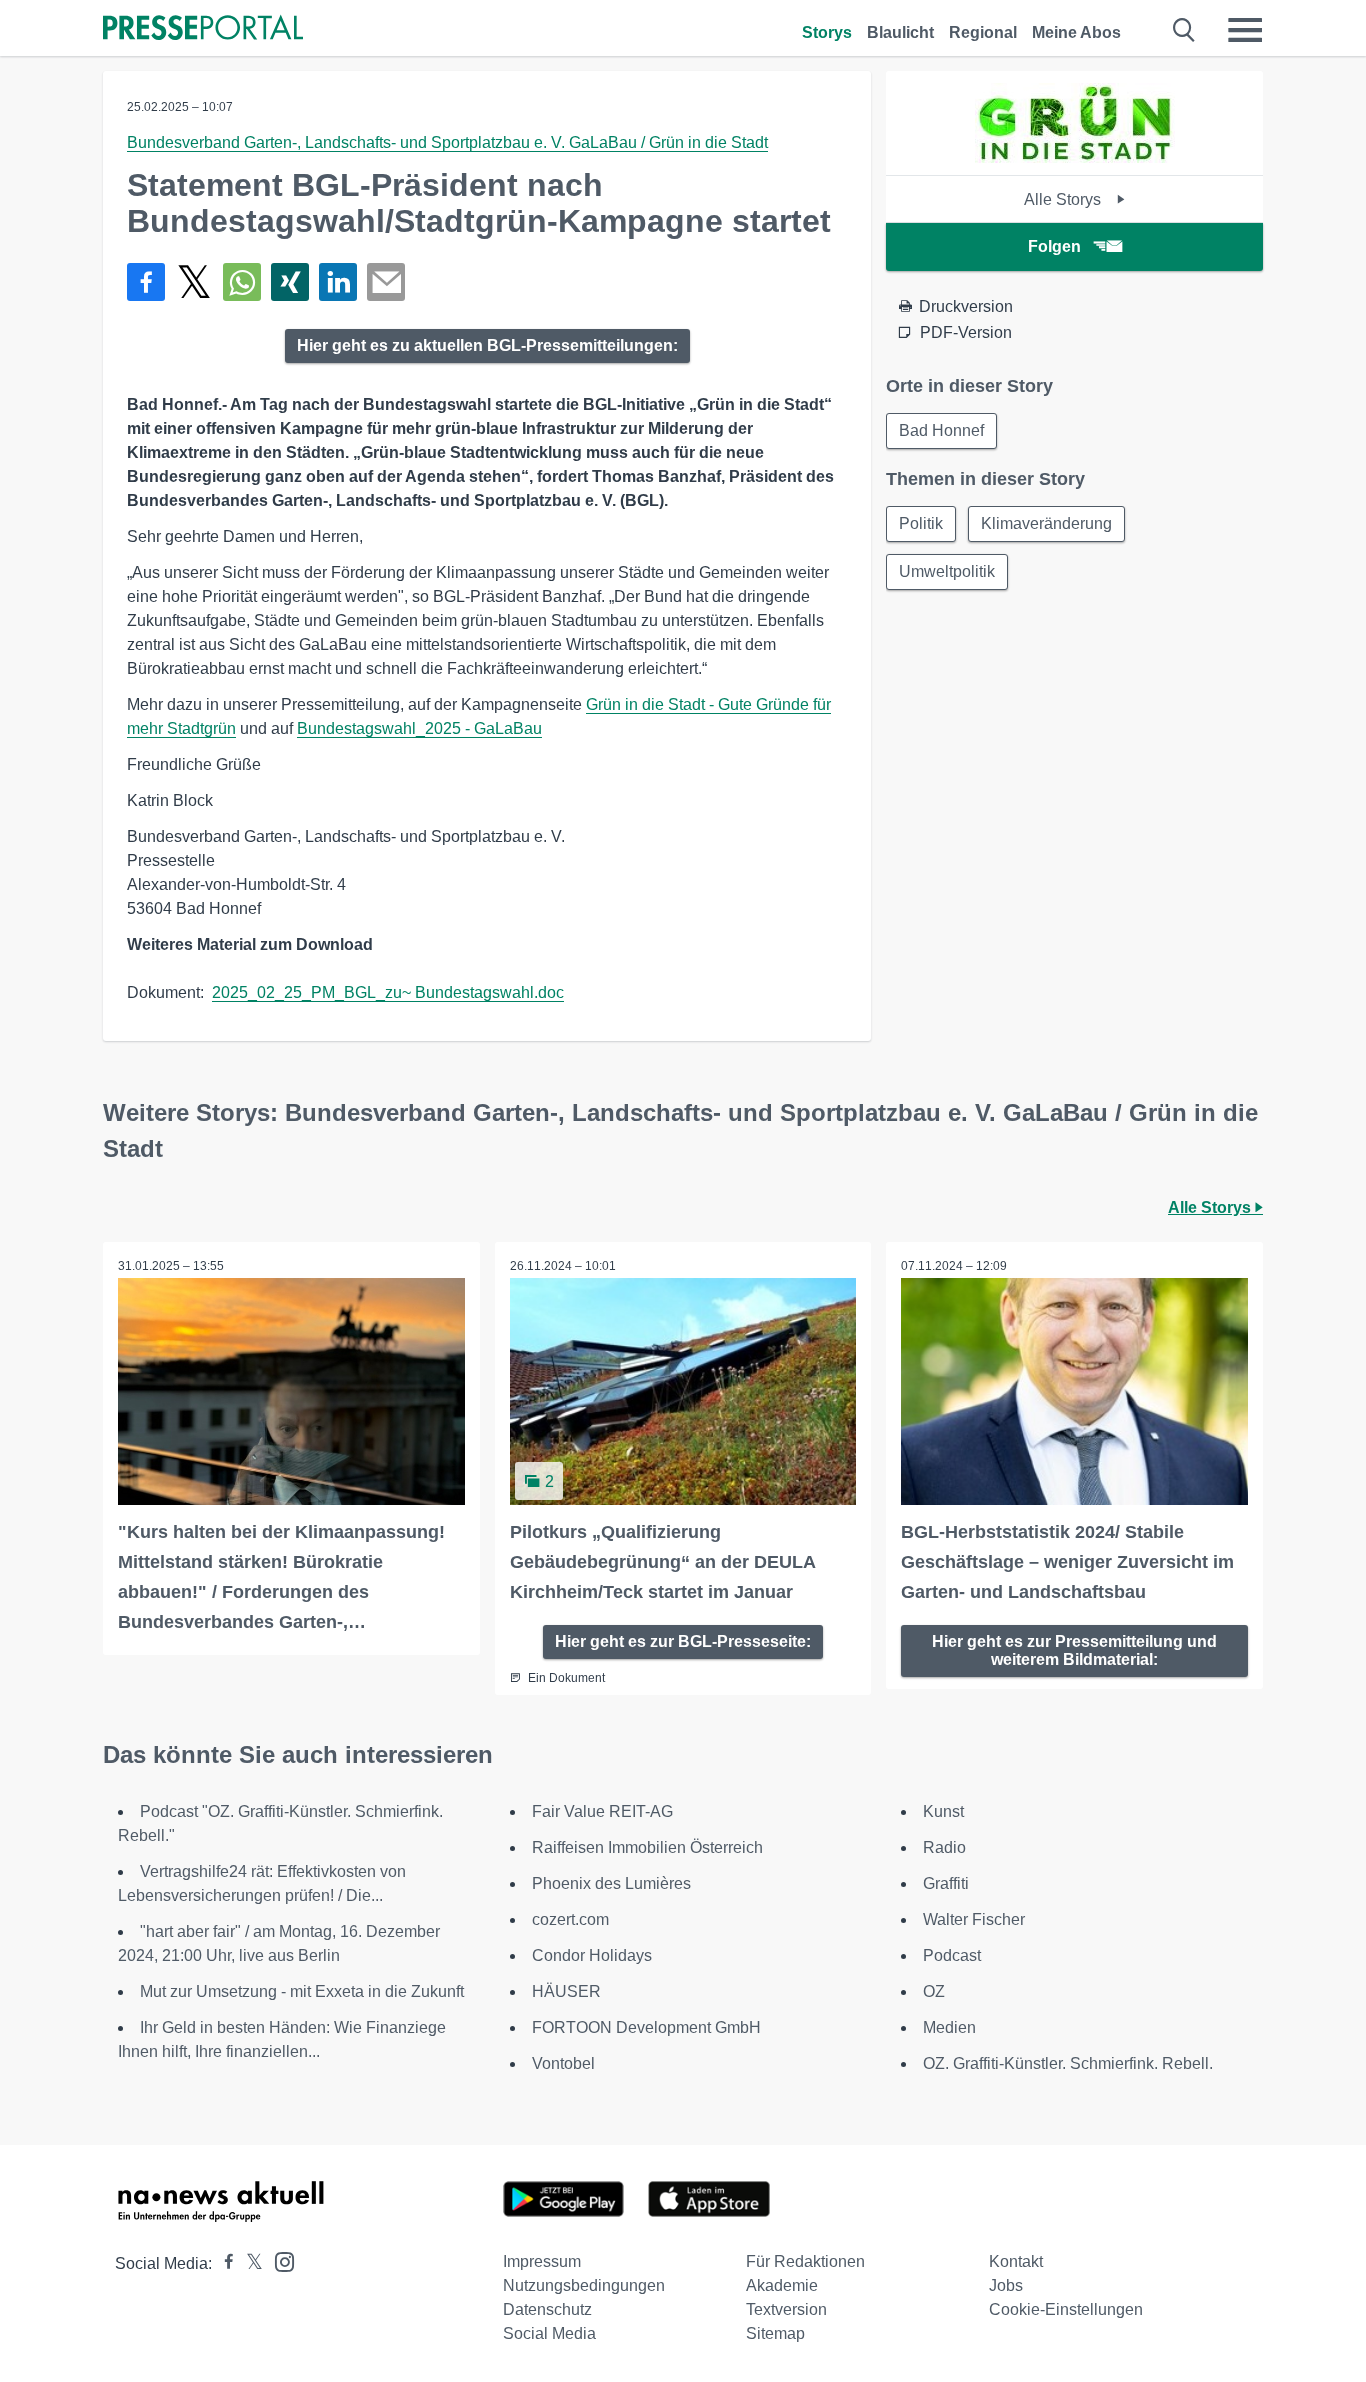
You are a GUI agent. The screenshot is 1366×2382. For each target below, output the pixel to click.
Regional (983, 32)
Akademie (782, 2285)
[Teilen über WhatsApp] (242, 282)
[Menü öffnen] (1245, 30)
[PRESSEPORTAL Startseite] (203, 29)
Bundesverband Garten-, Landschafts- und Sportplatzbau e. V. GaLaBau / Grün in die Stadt (447, 142)
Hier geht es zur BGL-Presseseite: (683, 1641)
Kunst (943, 1811)
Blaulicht (900, 32)
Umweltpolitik (947, 571)
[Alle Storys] (1075, 157)
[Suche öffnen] (1184, 30)
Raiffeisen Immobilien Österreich (647, 1847)
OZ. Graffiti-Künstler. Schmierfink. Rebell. (1068, 2063)
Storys (827, 32)
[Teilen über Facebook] (146, 282)
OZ (934, 1991)
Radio (944, 1847)
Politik (921, 523)
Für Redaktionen (805, 2261)
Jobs (1006, 2285)
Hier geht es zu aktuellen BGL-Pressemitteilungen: (487, 345)
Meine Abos (1076, 32)
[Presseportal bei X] (248, 2263)
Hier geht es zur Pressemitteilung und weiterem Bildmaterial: (1074, 1650)
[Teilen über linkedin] (338, 282)
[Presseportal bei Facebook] (223, 2263)
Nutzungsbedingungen (584, 2285)
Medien (949, 2027)
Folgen (1054, 246)
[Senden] (386, 282)
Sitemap (775, 2333)
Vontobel (563, 2063)
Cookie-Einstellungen (1066, 2309)
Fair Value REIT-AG (602, 1811)
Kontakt (1016, 2261)
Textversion (786, 2309)
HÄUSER (566, 1991)
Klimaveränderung (1046, 523)
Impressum (542, 2261)
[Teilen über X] (194, 282)
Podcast (952, 1955)
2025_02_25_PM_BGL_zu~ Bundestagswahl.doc (388, 992)
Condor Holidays (592, 1955)
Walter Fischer (974, 1919)
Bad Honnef (941, 430)
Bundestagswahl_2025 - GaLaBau (419, 728)
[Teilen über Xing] (290, 282)
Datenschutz (547, 2309)
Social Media (549, 2333)
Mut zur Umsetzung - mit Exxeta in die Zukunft (302, 1991)
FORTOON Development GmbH (646, 2027)
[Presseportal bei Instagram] (278, 2260)
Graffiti (946, 1883)
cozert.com (570, 1919)
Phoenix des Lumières (611, 1883)
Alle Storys (1064, 199)
